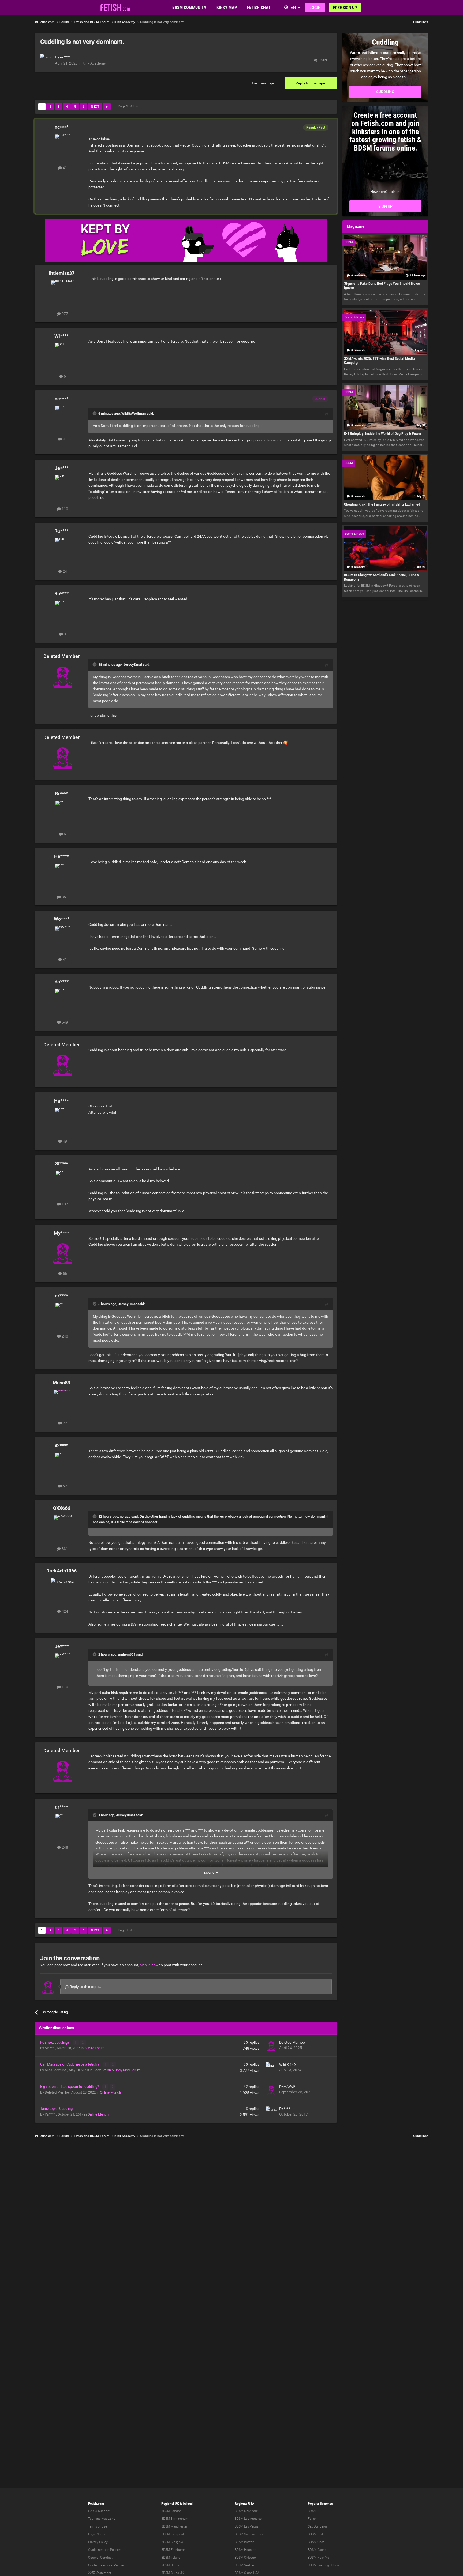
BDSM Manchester (174, 2526)
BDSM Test (315, 2534)
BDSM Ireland (171, 2558)
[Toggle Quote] (95, 413)
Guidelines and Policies (105, 2550)
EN (293, 7)
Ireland (188, 2504)
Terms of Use (98, 2526)
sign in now (149, 1965)
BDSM (312, 2511)
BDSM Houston (246, 2550)
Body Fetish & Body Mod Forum (117, 2070)
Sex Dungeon (317, 2526)
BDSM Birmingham (175, 2519)
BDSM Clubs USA (247, 2573)
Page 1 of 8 (127, 106)
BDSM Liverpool (173, 2534)
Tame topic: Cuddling (56, 2109)
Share (322, 60)
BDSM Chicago (245, 2558)
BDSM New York (246, 2511)
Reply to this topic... (86, 1987)
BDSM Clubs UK (173, 2573)
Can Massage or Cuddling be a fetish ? (70, 2064)
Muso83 (61, 1383)
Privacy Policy (98, 2542)
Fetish (312, 2519)
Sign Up (385, 206)
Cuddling (385, 92)
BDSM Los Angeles (248, 2519)
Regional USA (244, 2504)
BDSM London (171, 2511)
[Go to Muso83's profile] (63, 1402)
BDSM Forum (94, 2048)
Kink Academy (94, 63)
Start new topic (263, 83)
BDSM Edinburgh (173, 2550)
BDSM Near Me (318, 2558)
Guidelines (421, 22)
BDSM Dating (317, 2550)
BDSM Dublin (171, 2565)
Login (315, 8)
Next (95, 107)
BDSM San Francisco (249, 2534)
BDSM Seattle (244, 2565)
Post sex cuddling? (55, 2042)
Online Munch (110, 2092)
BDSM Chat (316, 2542)
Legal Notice (97, 2534)
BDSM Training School (324, 2565)
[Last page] (107, 107)
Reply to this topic (311, 83)
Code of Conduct (100, 2558)
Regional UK (170, 2504)
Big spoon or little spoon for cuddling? (70, 2087)
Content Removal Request (107, 2565)
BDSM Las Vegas (247, 2526)
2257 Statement (100, 2573)
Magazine (108, 2519)
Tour (91, 2519)
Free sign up (345, 8)
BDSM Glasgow (172, 2542)
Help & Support (99, 2511)
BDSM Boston (244, 2542)
